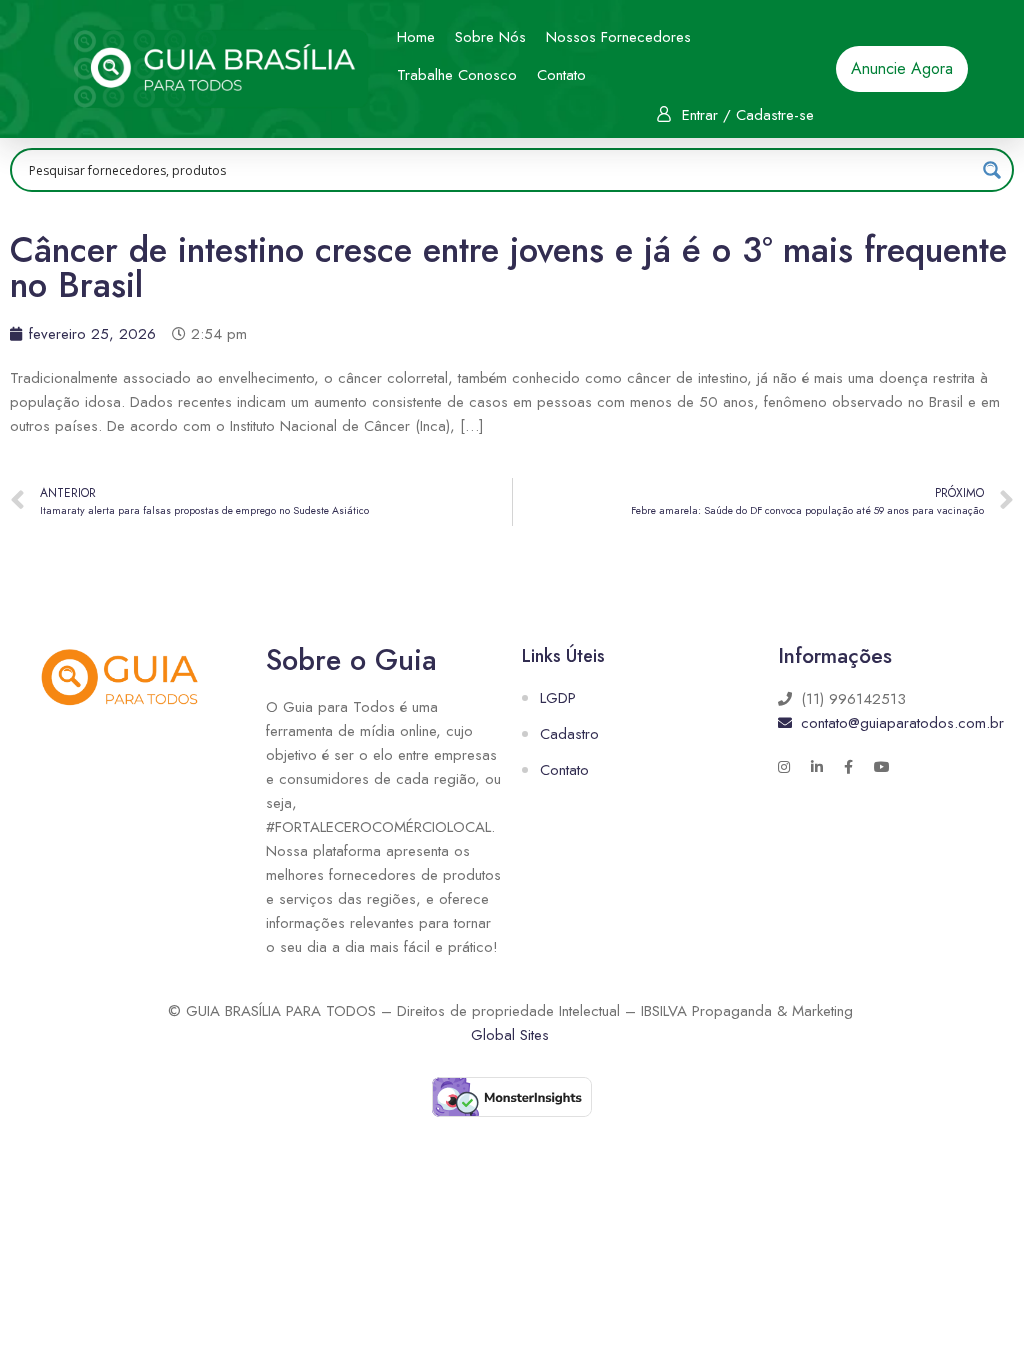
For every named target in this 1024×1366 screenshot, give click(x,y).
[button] (902, 69)
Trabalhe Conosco (457, 75)
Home (416, 37)
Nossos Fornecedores (618, 37)
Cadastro (569, 734)
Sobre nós (490, 37)
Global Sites (510, 1035)
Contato (561, 75)
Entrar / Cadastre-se (748, 115)
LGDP (558, 698)
